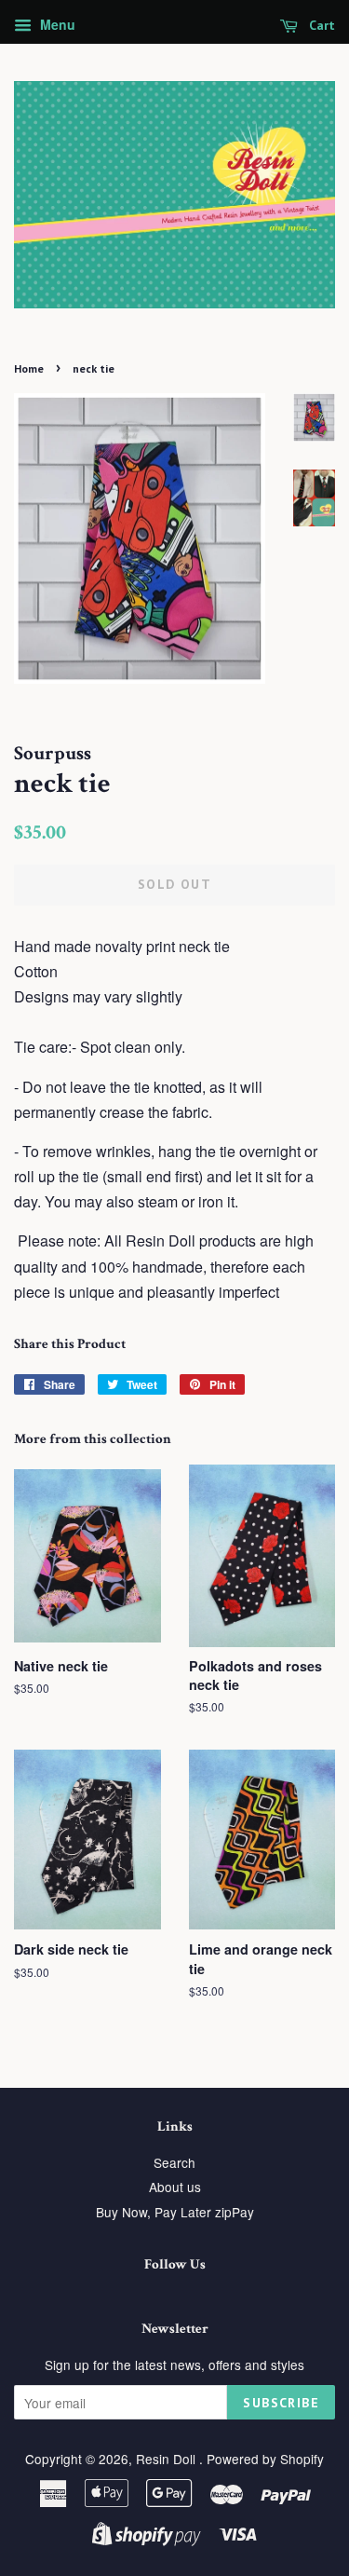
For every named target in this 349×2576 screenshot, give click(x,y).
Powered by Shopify (265, 2459)
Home (29, 368)
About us (175, 2187)
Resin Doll (168, 2459)
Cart (320, 25)
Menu (56, 24)
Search (174, 2162)
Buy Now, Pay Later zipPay (175, 2212)
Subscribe (281, 2403)
